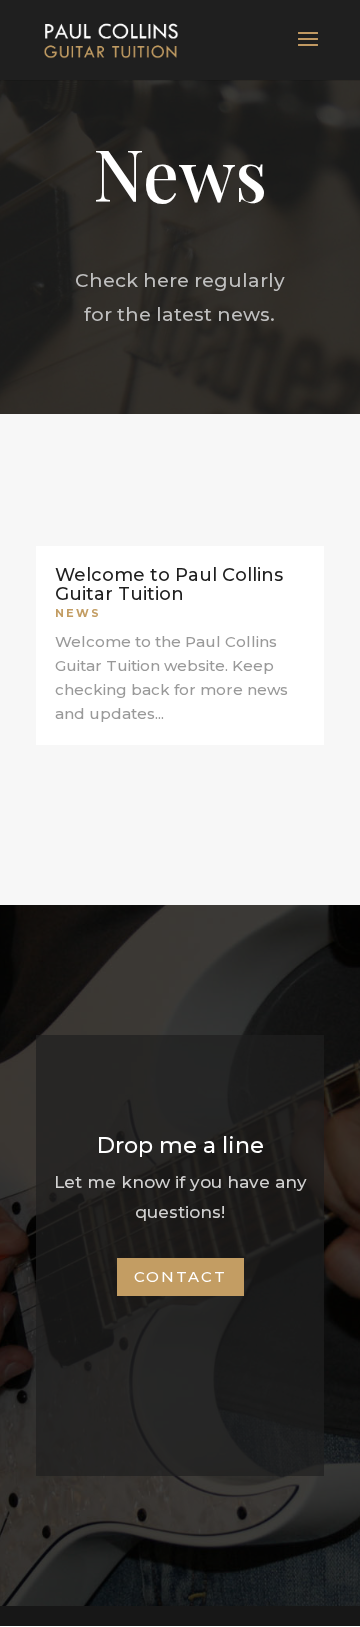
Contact (180, 1276)
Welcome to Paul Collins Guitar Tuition (169, 584)
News (78, 613)
